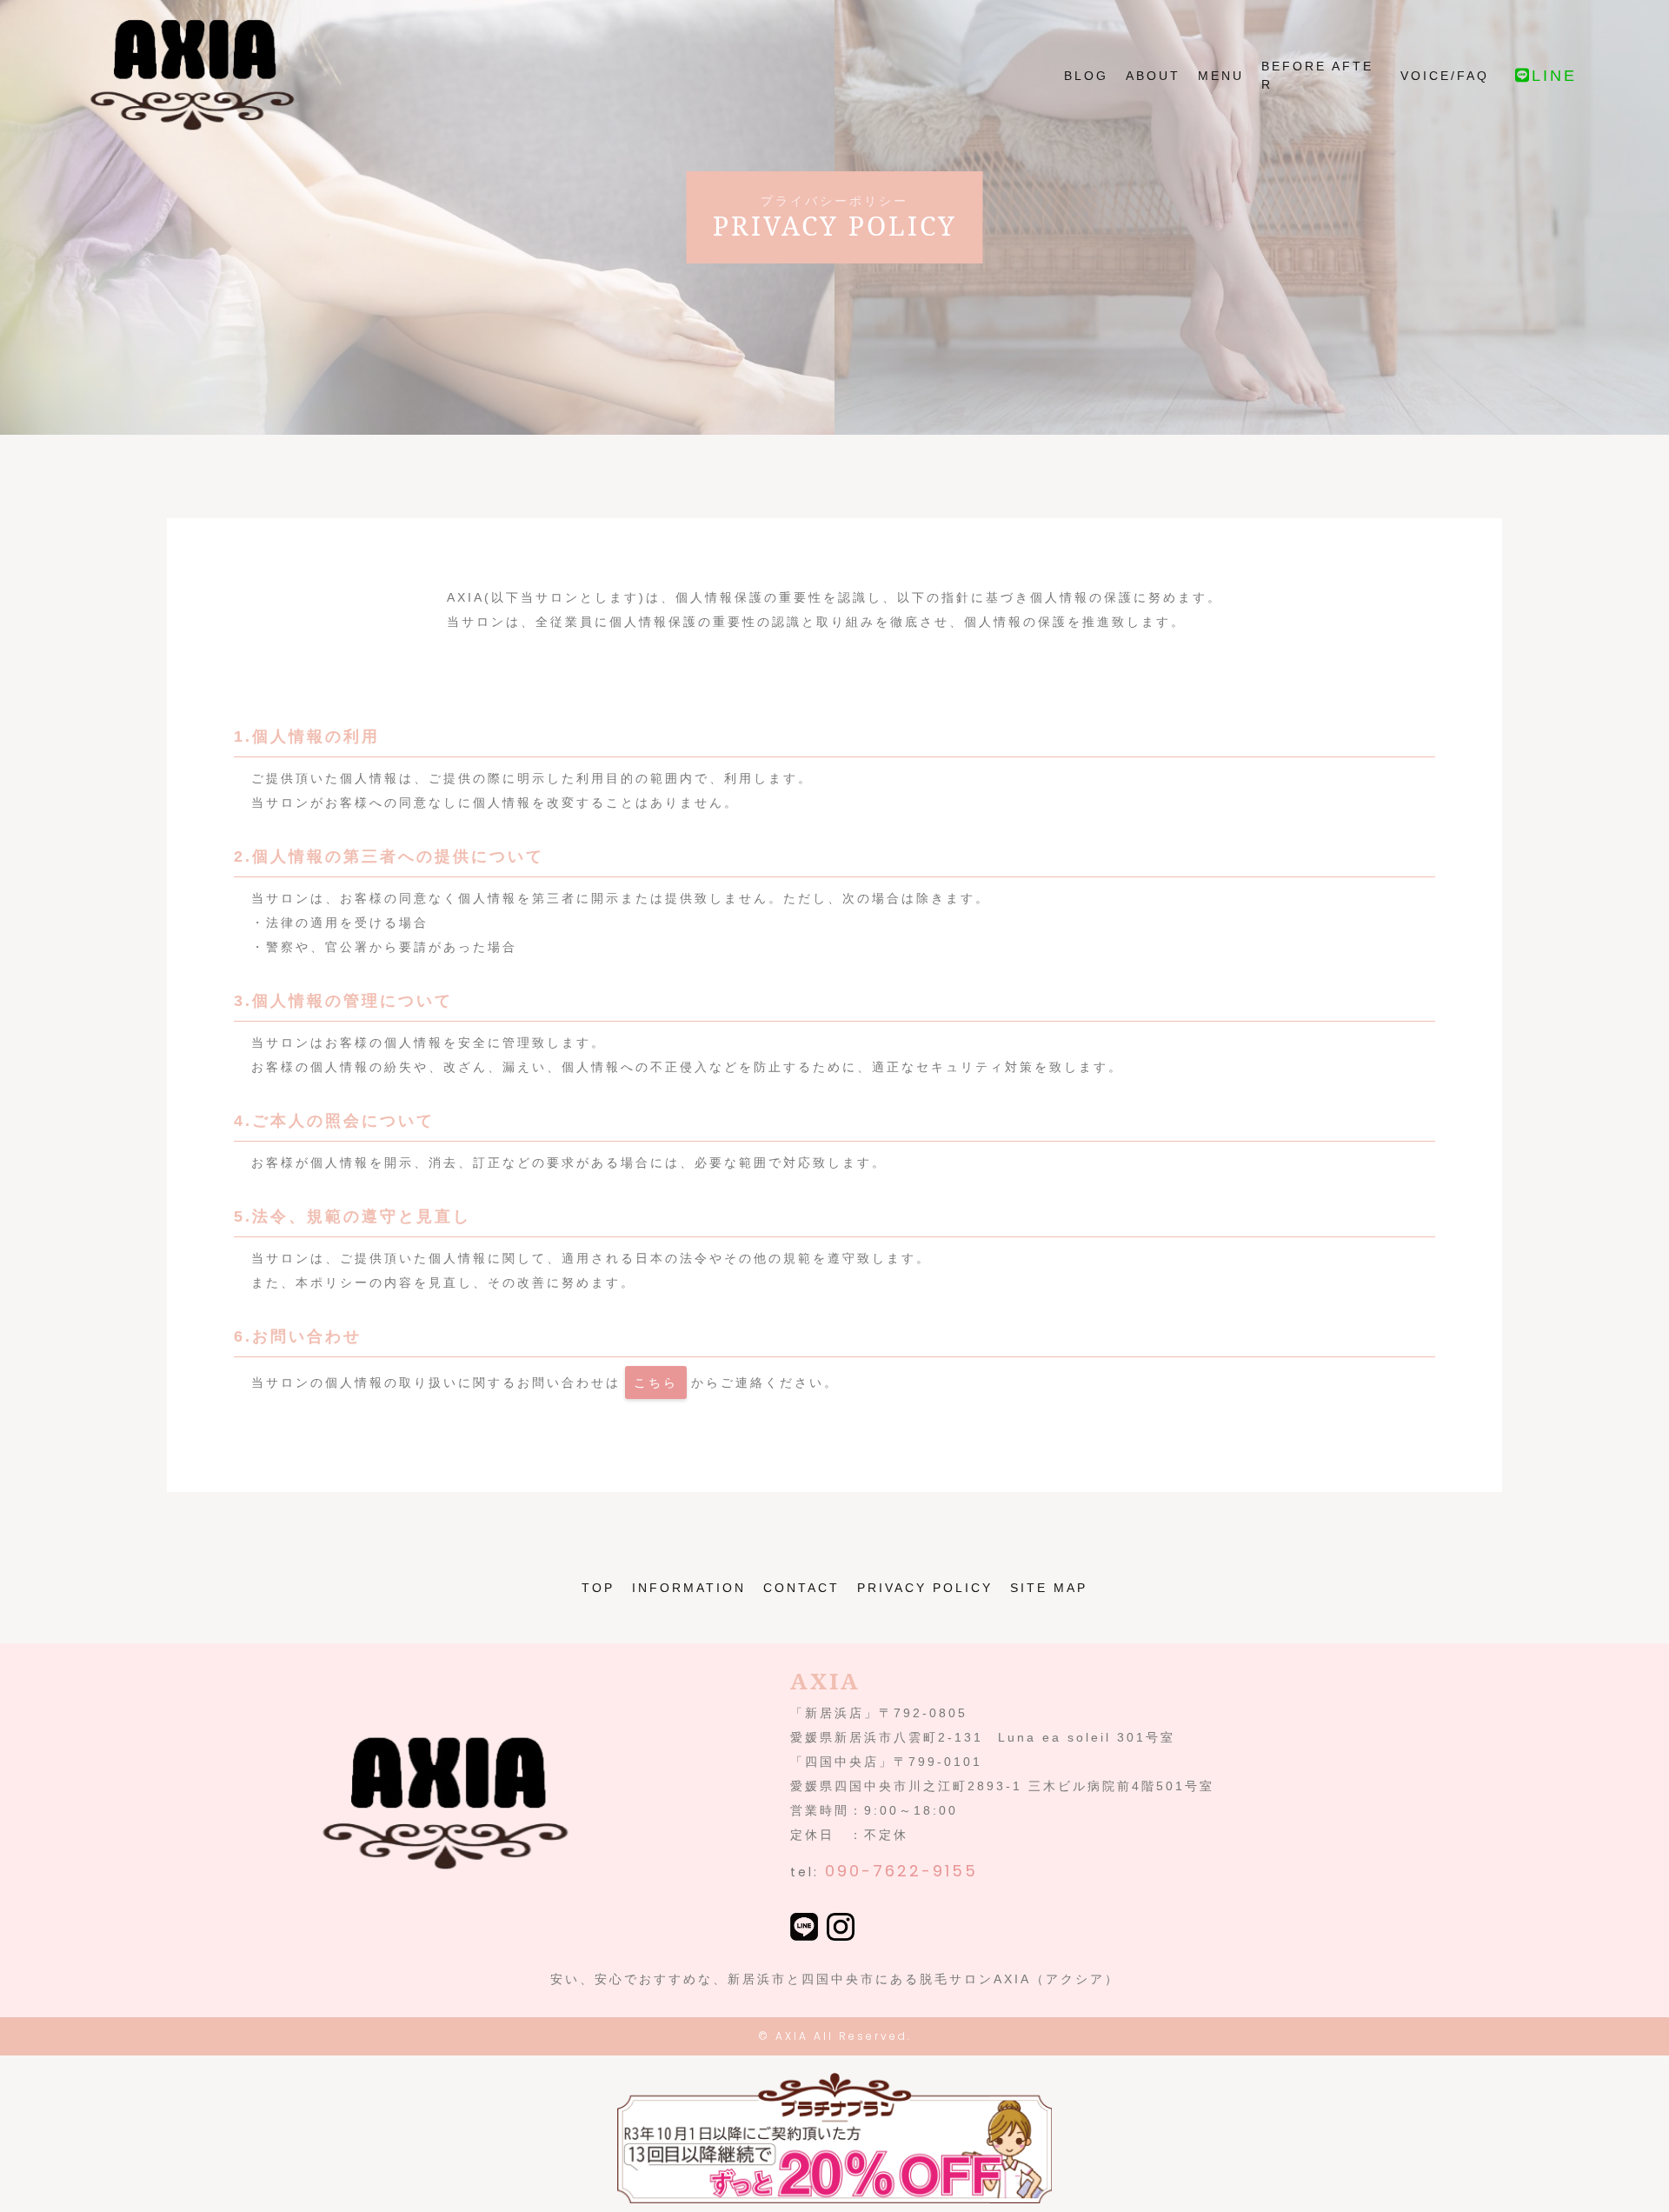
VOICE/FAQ (1445, 76)
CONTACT (801, 1588)
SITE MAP (1049, 1588)
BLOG (1086, 76)
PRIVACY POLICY (925, 1588)
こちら (656, 1382)
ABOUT (1153, 76)
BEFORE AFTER (1317, 75)
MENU (1221, 76)
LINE (1554, 76)
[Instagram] (841, 1929)
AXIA (792, 2036)
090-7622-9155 (901, 1871)
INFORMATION (689, 1588)
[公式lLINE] (804, 1929)
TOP (598, 1588)
